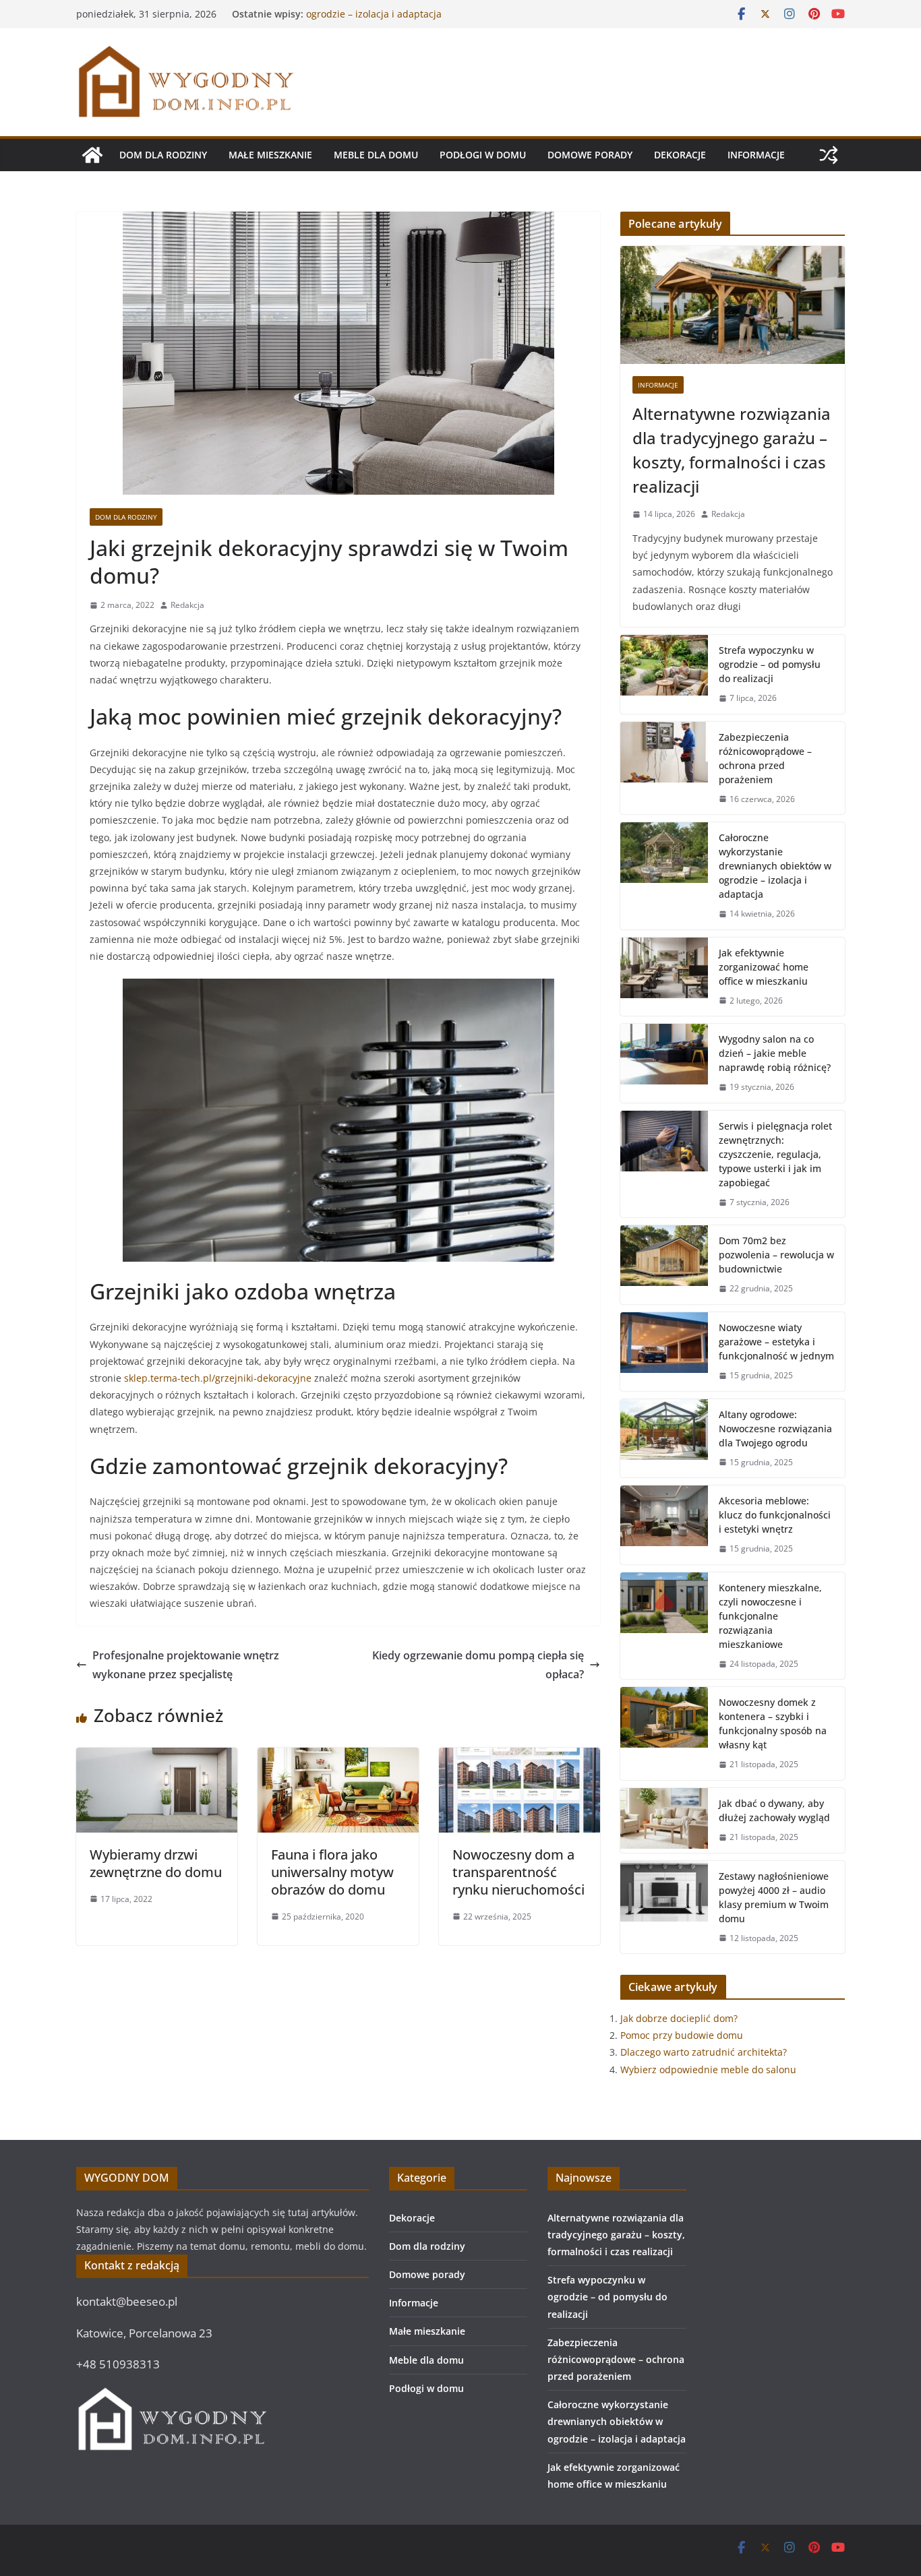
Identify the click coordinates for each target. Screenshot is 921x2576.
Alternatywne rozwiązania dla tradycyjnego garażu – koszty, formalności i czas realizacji (732, 450)
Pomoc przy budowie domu (682, 2035)
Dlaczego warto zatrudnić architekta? (704, 2052)
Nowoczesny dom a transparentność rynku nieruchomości (518, 1872)
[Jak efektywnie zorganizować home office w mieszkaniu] (664, 977)
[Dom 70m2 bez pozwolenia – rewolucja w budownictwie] (664, 1265)
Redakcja (187, 605)
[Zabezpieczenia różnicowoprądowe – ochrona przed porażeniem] (664, 768)
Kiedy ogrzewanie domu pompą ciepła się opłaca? (478, 1665)
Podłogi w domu (483, 155)
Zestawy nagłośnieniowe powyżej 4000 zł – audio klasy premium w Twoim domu (774, 1897)
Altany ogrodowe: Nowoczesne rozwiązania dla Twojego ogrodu (775, 1429)
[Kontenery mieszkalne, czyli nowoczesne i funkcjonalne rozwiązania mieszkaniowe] (664, 1626)
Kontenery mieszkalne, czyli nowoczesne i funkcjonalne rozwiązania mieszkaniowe (770, 1616)
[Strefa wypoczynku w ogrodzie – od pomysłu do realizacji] (664, 674)
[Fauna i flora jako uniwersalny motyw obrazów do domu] (338, 1757)
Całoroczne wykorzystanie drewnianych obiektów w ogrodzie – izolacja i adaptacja (421, 21)
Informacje (756, 155)
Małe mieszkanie (270, 155)
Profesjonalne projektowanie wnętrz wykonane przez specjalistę (186, 1665)
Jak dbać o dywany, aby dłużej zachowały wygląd (774, 1810)
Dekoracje (680, 155)
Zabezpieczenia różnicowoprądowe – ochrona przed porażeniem (765, 758)
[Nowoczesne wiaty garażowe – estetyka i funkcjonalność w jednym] (664, 1352)
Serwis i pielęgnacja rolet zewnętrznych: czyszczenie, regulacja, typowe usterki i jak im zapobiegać (775, 1154)
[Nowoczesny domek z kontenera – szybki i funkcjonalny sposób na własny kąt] (664, 1734)
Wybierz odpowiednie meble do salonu (708, 2069)
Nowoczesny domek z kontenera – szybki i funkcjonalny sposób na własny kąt (773, 1723)
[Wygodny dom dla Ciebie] (92, 155)
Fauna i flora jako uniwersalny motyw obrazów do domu (332, 1872)
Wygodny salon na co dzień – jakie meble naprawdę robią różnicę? (775, 1053)
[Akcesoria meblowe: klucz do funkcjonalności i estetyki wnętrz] (664, 1525)
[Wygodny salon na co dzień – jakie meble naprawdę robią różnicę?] (664, 1063)
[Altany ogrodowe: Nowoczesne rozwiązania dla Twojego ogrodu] (664, 1439)
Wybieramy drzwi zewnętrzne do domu (156, 1863)
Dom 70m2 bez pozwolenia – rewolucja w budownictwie (776, 1255)
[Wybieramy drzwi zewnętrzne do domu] (157, 1757)
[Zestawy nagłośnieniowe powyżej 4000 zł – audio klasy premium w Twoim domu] (664, 1907)
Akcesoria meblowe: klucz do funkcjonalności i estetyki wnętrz (775, 1515)
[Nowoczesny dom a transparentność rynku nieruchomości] (519, 1757)
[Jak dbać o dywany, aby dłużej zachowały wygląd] (664, 1820)
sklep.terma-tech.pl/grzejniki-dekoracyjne (218, 1378)
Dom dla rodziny (163, 155)
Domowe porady (590, 155)
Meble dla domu (376, 155)
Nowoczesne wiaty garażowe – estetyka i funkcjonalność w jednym (776, 1342)
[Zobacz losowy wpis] (829, 155)
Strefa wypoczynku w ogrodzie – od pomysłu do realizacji (770, 664)
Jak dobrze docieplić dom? (679, 2018)
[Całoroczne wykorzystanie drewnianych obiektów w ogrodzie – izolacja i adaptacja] (664, 876)
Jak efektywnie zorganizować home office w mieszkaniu (764, 967)
